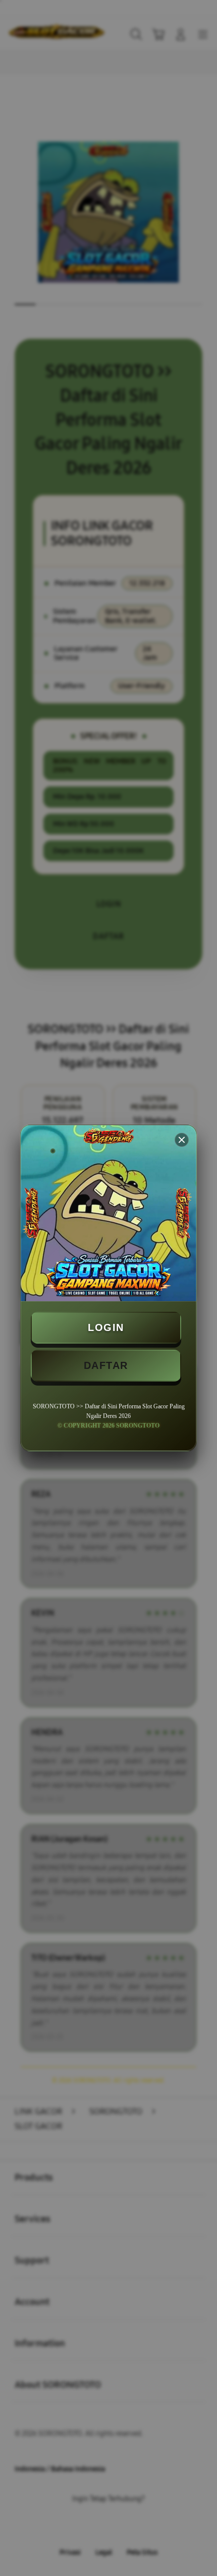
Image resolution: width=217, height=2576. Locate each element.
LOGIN (106, 1327)
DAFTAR (106, 1365)
